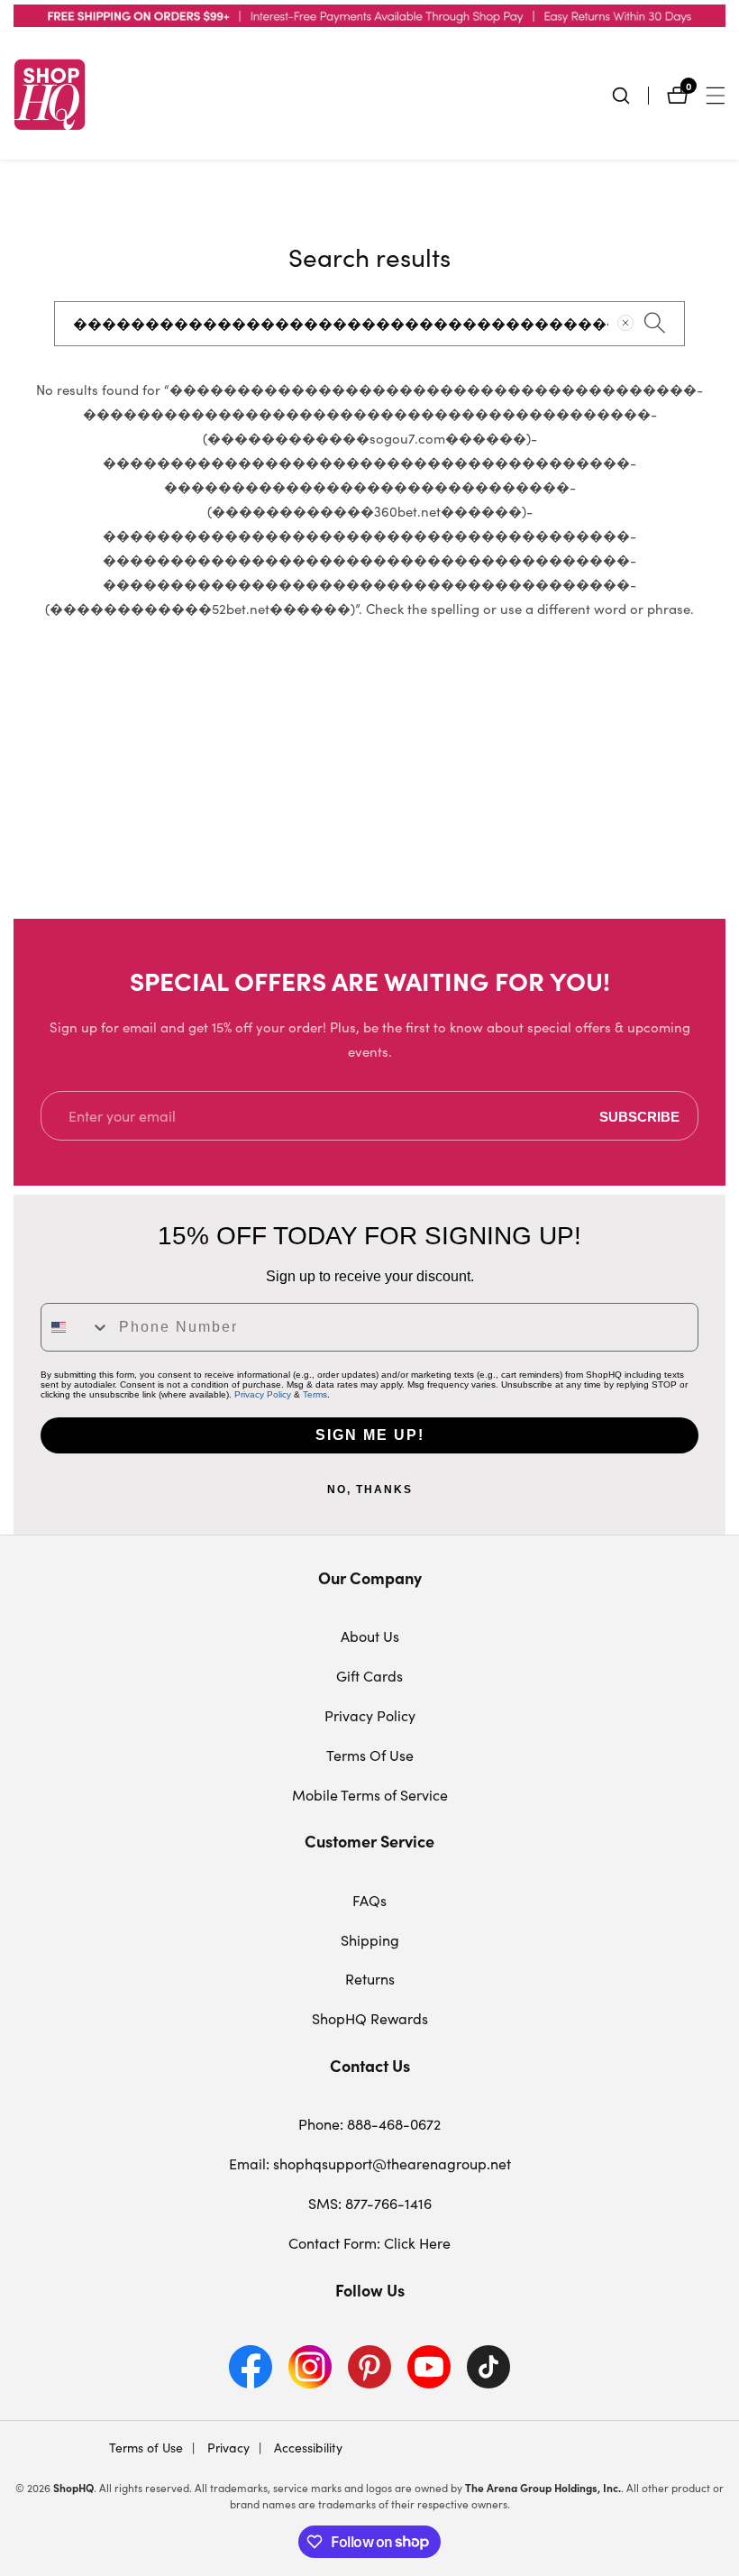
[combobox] (369, 324)
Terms (315, 1394)
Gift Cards (369, 1676)
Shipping (370, 1940)
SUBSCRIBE (639, 1116)
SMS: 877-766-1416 (370, 2203)
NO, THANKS (370, 1490)
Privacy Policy (263, 1394)
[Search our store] (630, 96)
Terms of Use (146, 2448)
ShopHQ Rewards (370, 2018)
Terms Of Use (370, 1755)
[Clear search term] (625, 323)
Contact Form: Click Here (369, 2243)
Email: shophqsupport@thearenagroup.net (370, 2163)
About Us (370, 1636)
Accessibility (306, 2448)
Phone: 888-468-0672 (369, 2124)
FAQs (369, 1900)
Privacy (227, 2448)
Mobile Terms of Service (370, 1795)
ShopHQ (73, 2488)
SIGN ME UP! (370, 1435)
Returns (370, 1979)
